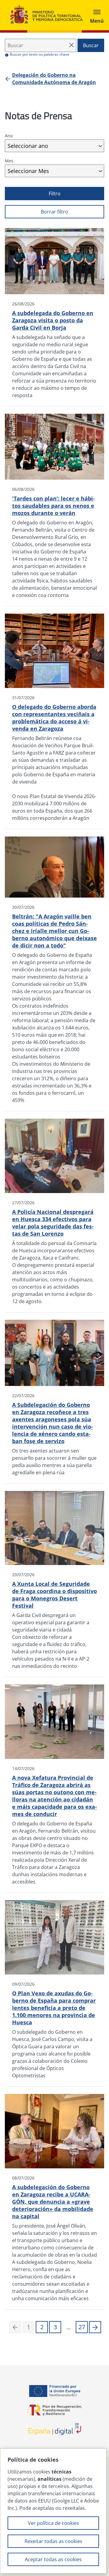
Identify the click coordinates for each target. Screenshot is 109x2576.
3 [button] (55, 2327)
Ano (9, 136)
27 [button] (82, 2327)
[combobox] (54, 146)
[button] (95, 2327)
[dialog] (53, 2511)
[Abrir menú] (97, 15)
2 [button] (42, 2327)
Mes (9, 161)
